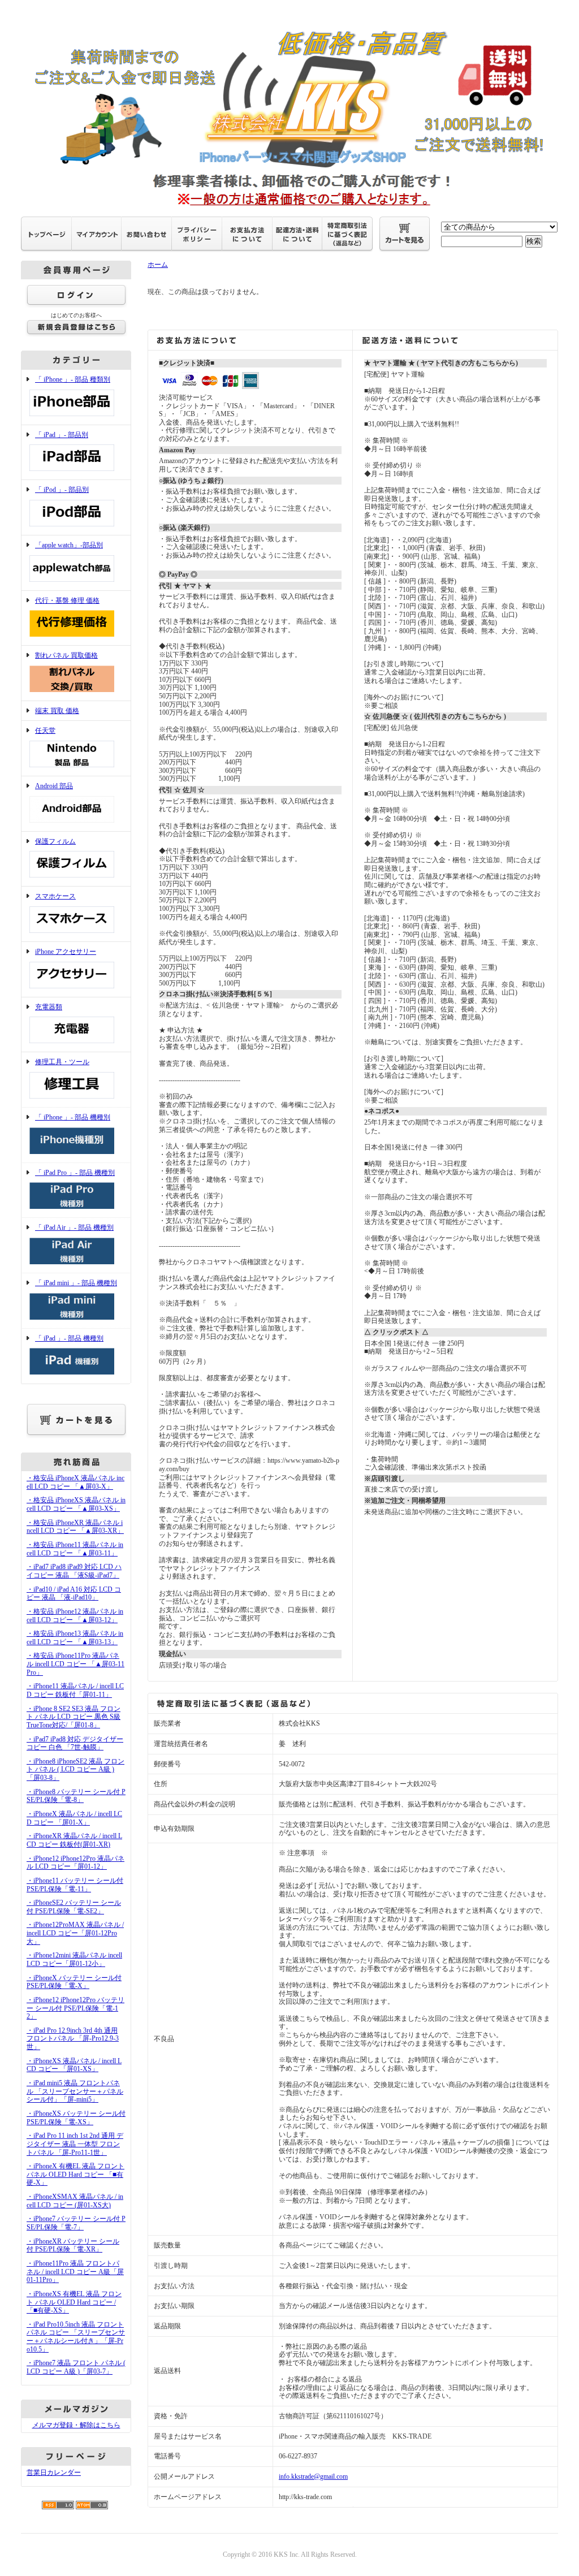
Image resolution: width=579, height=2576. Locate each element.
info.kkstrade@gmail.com (313, 2476)
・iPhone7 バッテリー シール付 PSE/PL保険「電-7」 (76, 2223)
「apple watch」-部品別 (69, 545)
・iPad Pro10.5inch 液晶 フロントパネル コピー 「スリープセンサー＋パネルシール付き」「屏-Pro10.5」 (76, 2337)
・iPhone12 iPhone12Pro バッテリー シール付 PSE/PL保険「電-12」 (75, 2008)
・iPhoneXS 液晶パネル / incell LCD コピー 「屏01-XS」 (74, 2065)
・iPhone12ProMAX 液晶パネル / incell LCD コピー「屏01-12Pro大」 (75, 1933)
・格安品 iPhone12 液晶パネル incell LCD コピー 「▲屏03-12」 (75, 1616)
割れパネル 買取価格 (66, 655)
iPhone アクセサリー (66, 952)
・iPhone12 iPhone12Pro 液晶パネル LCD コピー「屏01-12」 (75, 1863)
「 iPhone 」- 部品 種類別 (73, 379)
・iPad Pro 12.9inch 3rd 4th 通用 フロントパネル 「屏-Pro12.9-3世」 (73, 2039)
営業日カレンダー (54, 2473)
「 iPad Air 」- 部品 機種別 (74, 1228)
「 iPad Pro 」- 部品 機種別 (75, 1173)
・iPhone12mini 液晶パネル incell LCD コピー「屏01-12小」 (74, 1959)
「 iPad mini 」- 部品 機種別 (76, 1283)
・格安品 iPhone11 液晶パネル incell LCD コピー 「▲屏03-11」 (75, 1549)
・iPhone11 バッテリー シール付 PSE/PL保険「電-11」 (75, 1885)
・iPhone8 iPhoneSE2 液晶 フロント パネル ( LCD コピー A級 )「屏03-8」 (75, 1769)
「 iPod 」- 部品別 (62, 490)
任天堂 (45, 731)
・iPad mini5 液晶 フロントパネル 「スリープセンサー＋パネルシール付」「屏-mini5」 (75, 2091)
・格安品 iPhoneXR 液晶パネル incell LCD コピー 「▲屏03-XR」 (75, 1527)
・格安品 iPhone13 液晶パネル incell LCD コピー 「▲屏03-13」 (75, 1638)
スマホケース (55, 896)
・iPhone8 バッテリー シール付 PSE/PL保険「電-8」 (76, 1796)
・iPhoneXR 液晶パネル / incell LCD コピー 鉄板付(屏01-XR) (74, 1840)
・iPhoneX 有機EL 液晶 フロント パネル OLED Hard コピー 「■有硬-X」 (75, 2174)
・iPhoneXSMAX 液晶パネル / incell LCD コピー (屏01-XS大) (75, 2201)
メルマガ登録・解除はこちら (76, 2425)
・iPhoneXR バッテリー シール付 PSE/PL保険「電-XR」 (73, 2246)
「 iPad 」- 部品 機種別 (69, 1338)
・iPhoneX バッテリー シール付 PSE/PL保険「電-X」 (74, 1982)
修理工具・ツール (62, 1062)
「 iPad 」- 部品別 (62, 435)
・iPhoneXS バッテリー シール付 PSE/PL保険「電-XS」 (76, 2118)
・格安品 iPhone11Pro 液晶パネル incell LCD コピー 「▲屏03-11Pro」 (75, 1664)
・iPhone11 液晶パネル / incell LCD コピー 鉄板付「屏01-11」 (75, 1690)
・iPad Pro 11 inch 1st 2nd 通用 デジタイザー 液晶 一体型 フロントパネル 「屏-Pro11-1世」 (75, 2144)
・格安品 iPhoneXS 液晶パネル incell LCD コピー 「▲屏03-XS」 (76, 1504)
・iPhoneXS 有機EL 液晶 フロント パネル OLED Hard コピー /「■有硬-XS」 (74, 2302)
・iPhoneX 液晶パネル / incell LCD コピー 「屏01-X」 (74, 1818)
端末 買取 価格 (57, 711)
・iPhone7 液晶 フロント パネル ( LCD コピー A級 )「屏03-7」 (76, 2367)
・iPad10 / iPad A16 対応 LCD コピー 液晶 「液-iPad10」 (74, 1594)
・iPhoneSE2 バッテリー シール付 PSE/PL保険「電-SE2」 (74, 1907)
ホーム (158, 265)
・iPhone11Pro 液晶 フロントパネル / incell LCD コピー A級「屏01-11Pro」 (75, 2272)
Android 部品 (54, 786)
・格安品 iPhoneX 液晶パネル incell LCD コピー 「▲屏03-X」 (75, 1482)
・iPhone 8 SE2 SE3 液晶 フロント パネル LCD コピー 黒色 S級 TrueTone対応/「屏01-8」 (74, 1717)
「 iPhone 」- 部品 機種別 (73, 1117)
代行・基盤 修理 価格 (67, 600)
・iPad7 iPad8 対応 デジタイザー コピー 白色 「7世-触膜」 (75, 1743)
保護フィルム (55, 841)
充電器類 (49, 1007)
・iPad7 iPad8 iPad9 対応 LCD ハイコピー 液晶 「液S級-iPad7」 (74, 1571)
